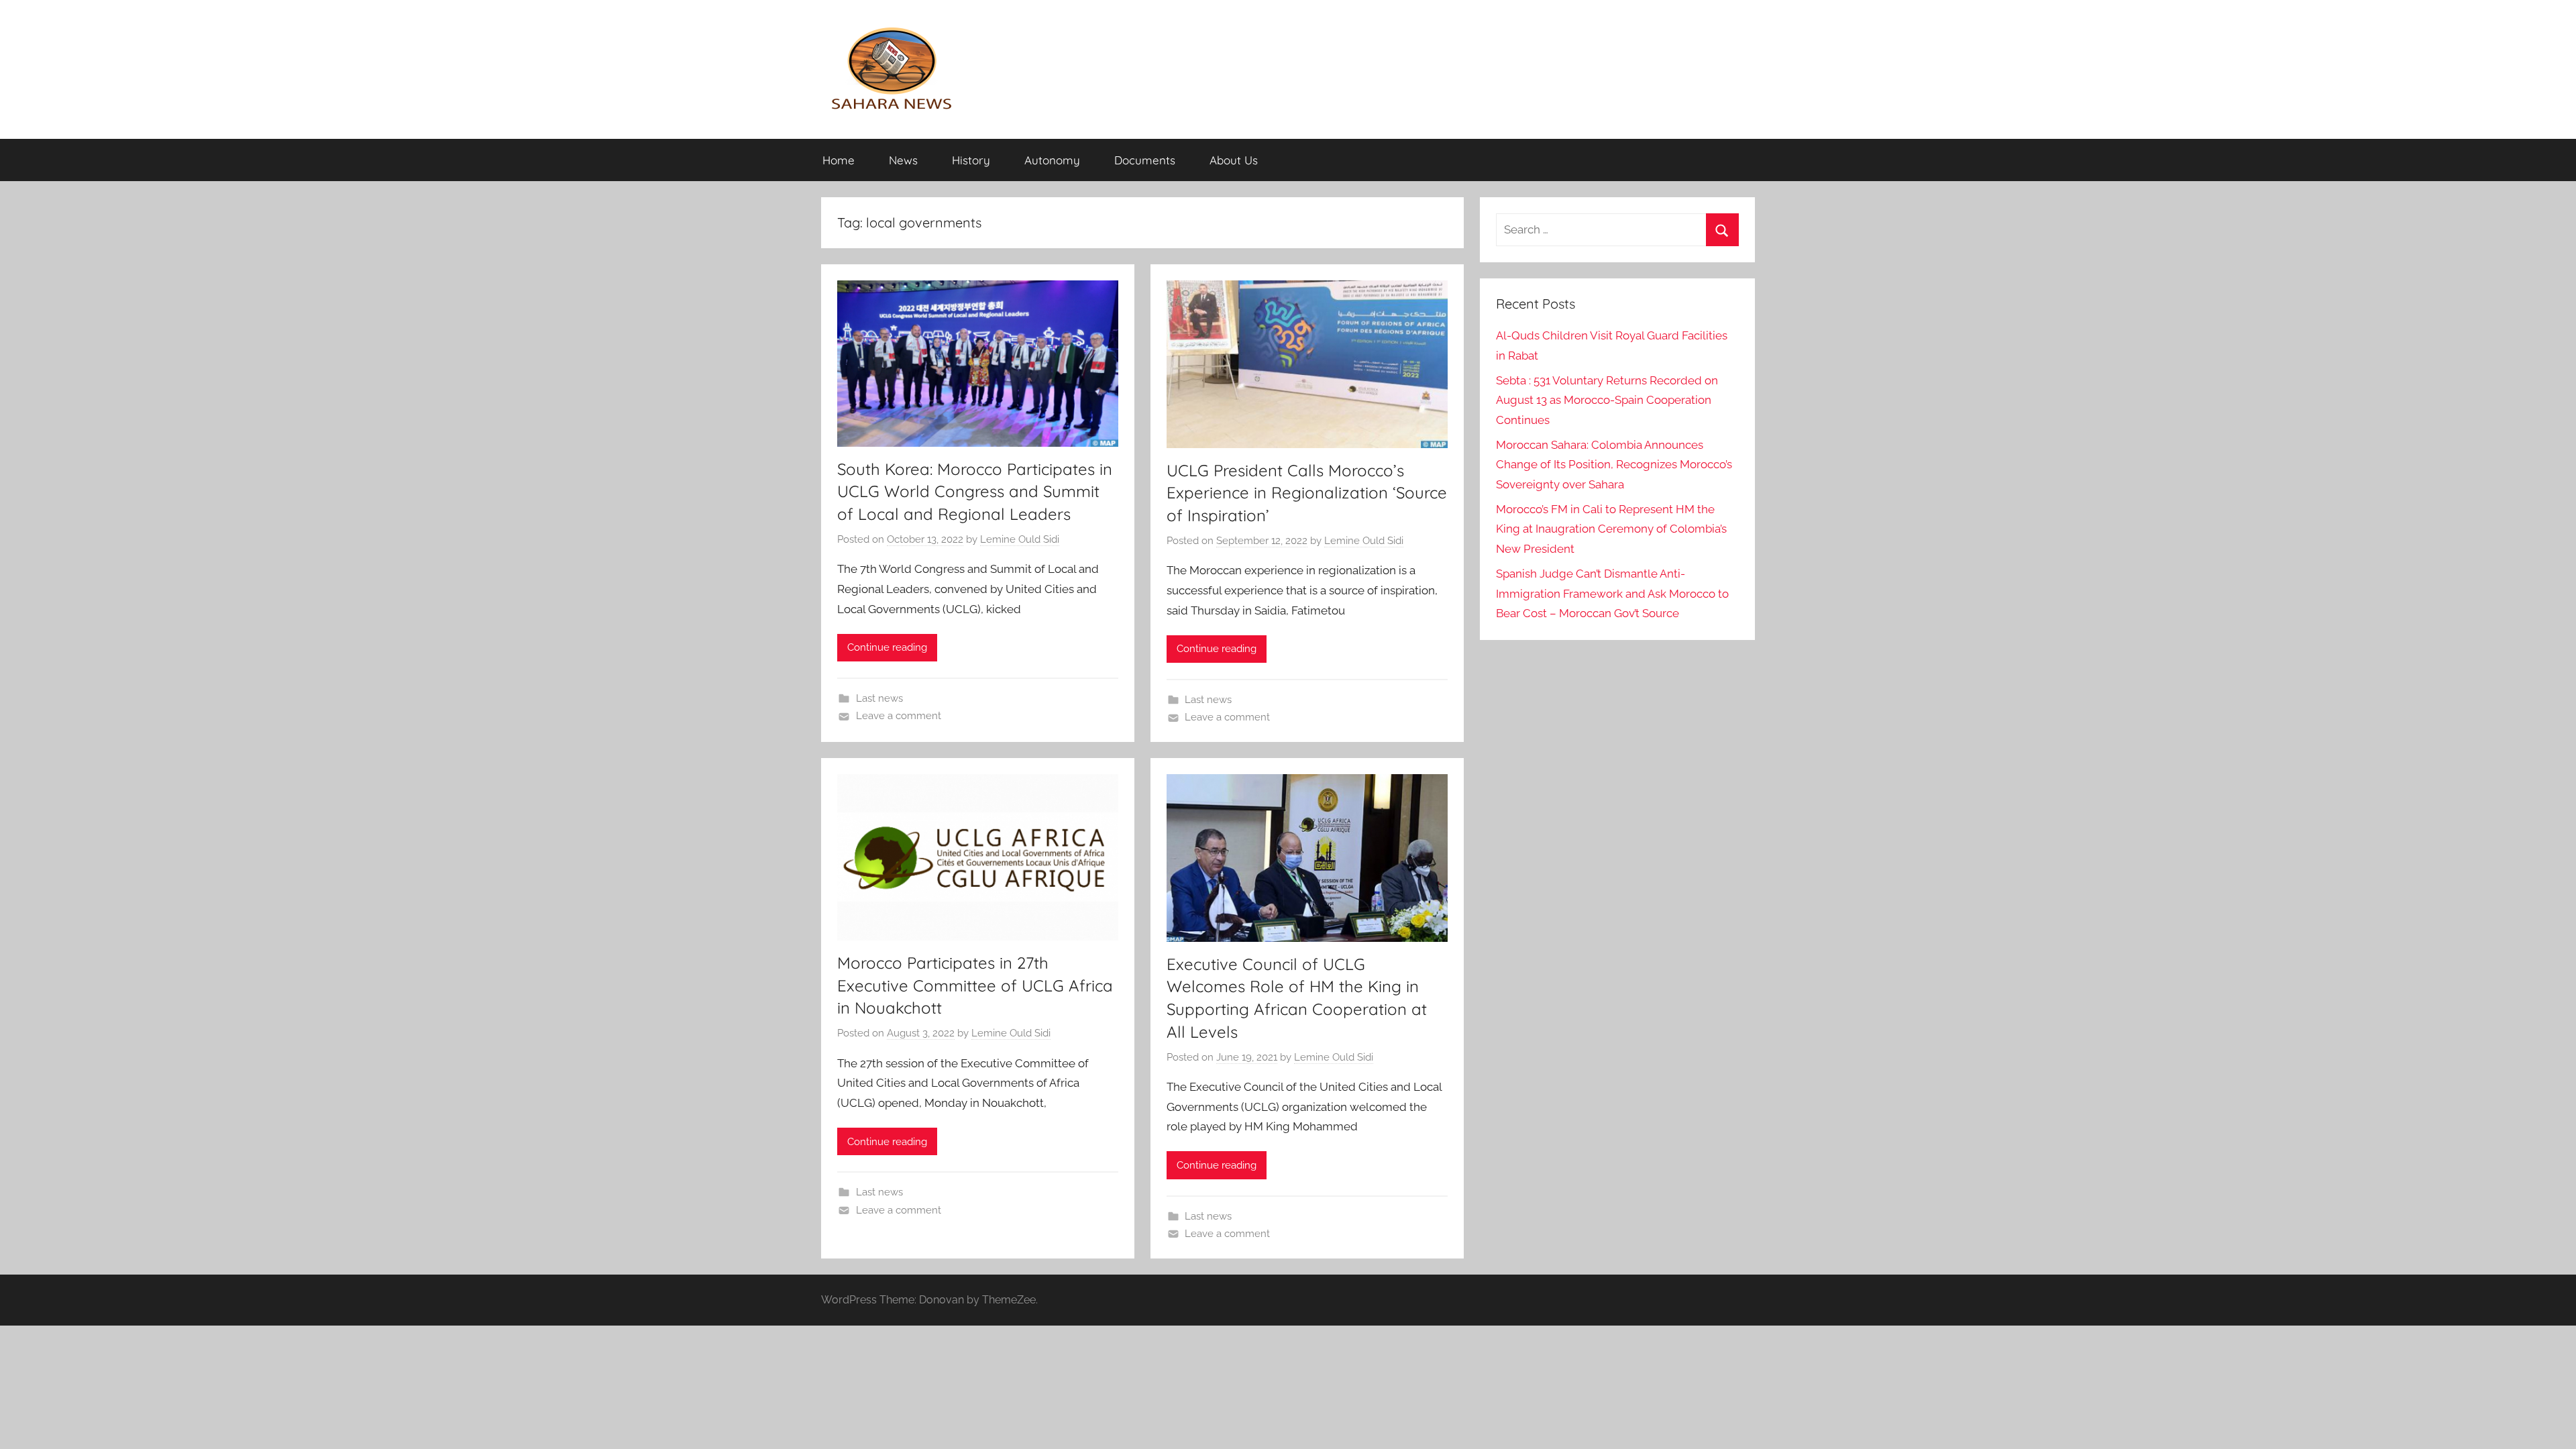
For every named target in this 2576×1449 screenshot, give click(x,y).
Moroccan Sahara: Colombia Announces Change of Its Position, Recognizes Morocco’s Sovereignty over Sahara (1614, 465)
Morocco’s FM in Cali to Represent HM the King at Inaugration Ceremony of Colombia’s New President (1611, 529)
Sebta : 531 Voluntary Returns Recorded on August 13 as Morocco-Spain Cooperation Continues (1607, 400)
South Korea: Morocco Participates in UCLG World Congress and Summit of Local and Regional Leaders (975, 491)
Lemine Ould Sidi (1020, 539)
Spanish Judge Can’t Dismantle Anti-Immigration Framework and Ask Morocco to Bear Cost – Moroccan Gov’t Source (1612, 594)
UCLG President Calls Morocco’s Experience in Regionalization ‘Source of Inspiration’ (1307, 493)
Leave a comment (899, 716)
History (971, 160)
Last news (879, 698)
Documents (1145, 160)
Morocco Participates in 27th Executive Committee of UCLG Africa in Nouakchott (975, 985)
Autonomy (1052, 160)
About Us (1234, 160)
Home (839, 160)
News (903, 160)
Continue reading (887, 647)
